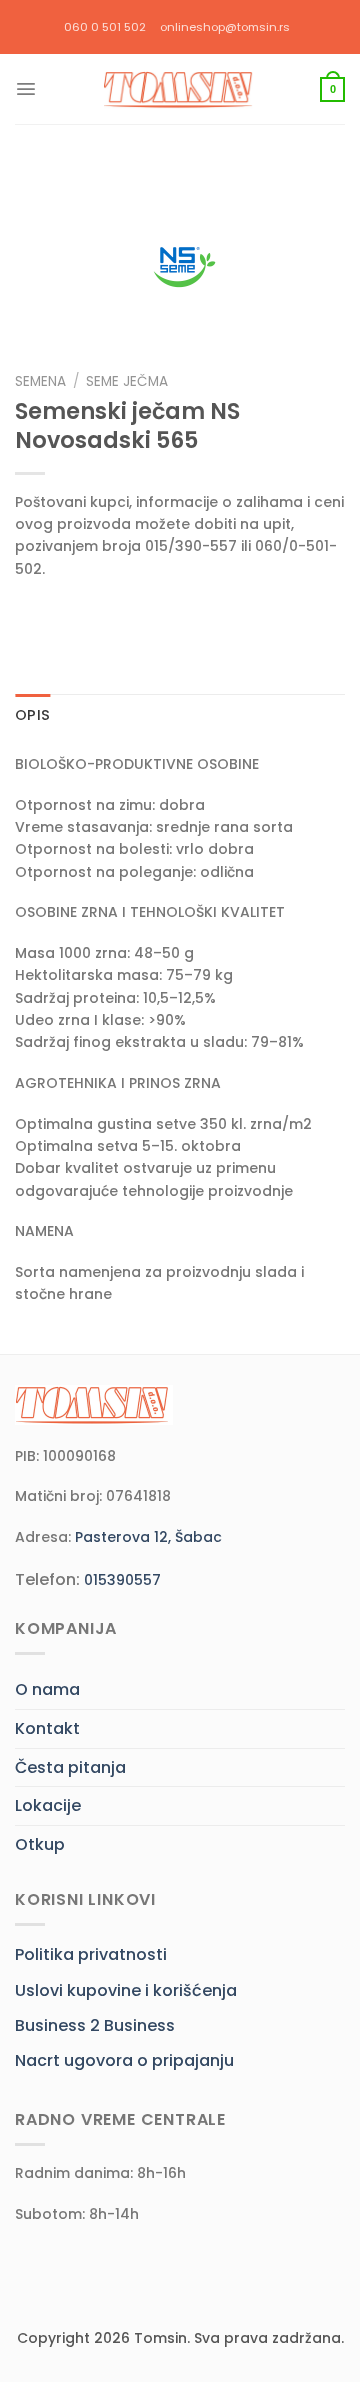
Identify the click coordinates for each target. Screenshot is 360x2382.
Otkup (40, 1844)
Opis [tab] (32, 715)
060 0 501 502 (105, 27)
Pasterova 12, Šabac (148, 1537)
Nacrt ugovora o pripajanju (124, 2060)
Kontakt (47, 1728)
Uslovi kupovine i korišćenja (126, 1990)
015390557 (122, 1580)
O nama (47, 1689)
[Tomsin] (180, 89)
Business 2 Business (95, 2025)
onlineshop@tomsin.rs (225, 27)
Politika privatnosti (91, 1954)
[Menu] (26, 89)
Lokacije (48, 1805)
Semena (40, 381)
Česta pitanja (70, 1767)
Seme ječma (127, 381)
